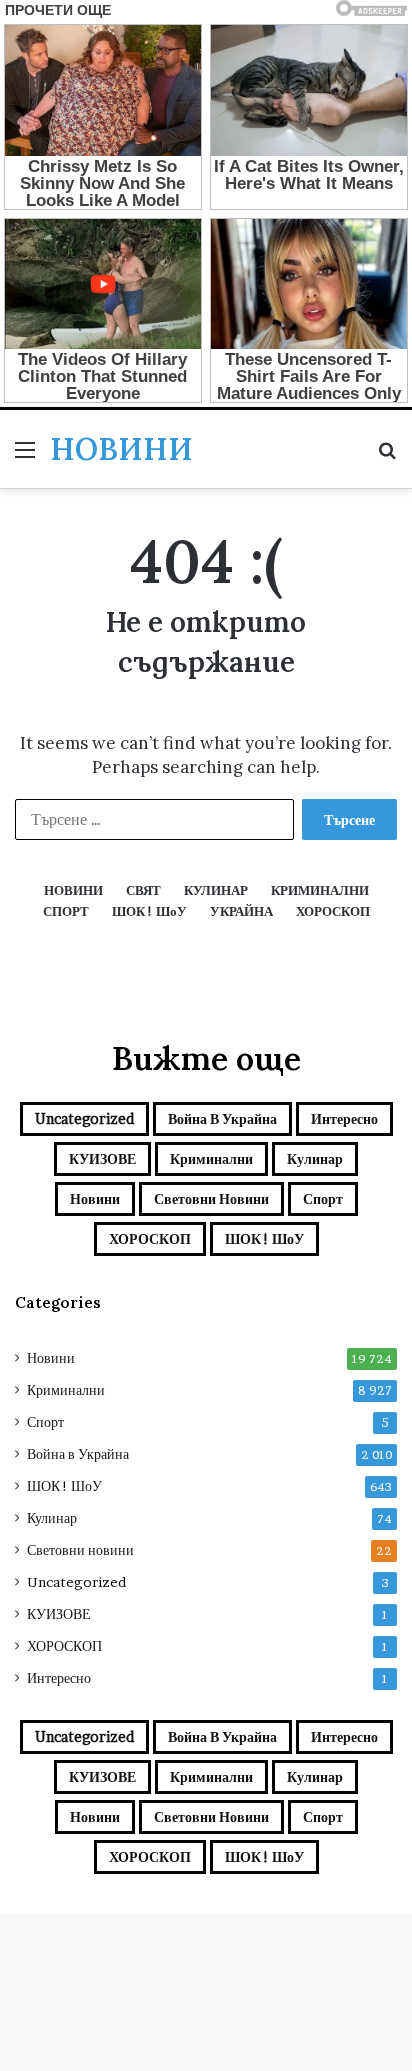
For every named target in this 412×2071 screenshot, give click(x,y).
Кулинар (315, 1158)
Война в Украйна (222, 1118)
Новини (95, 1198)
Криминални (211, 1158)
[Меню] (25, 456)
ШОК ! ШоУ (264, 1238)
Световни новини (211, 1198)
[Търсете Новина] (387, 456)
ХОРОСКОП (150, 1238)
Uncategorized (84, 1118)
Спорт (323, 1198)
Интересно (344, 1118)
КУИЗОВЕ (102, 1158)
